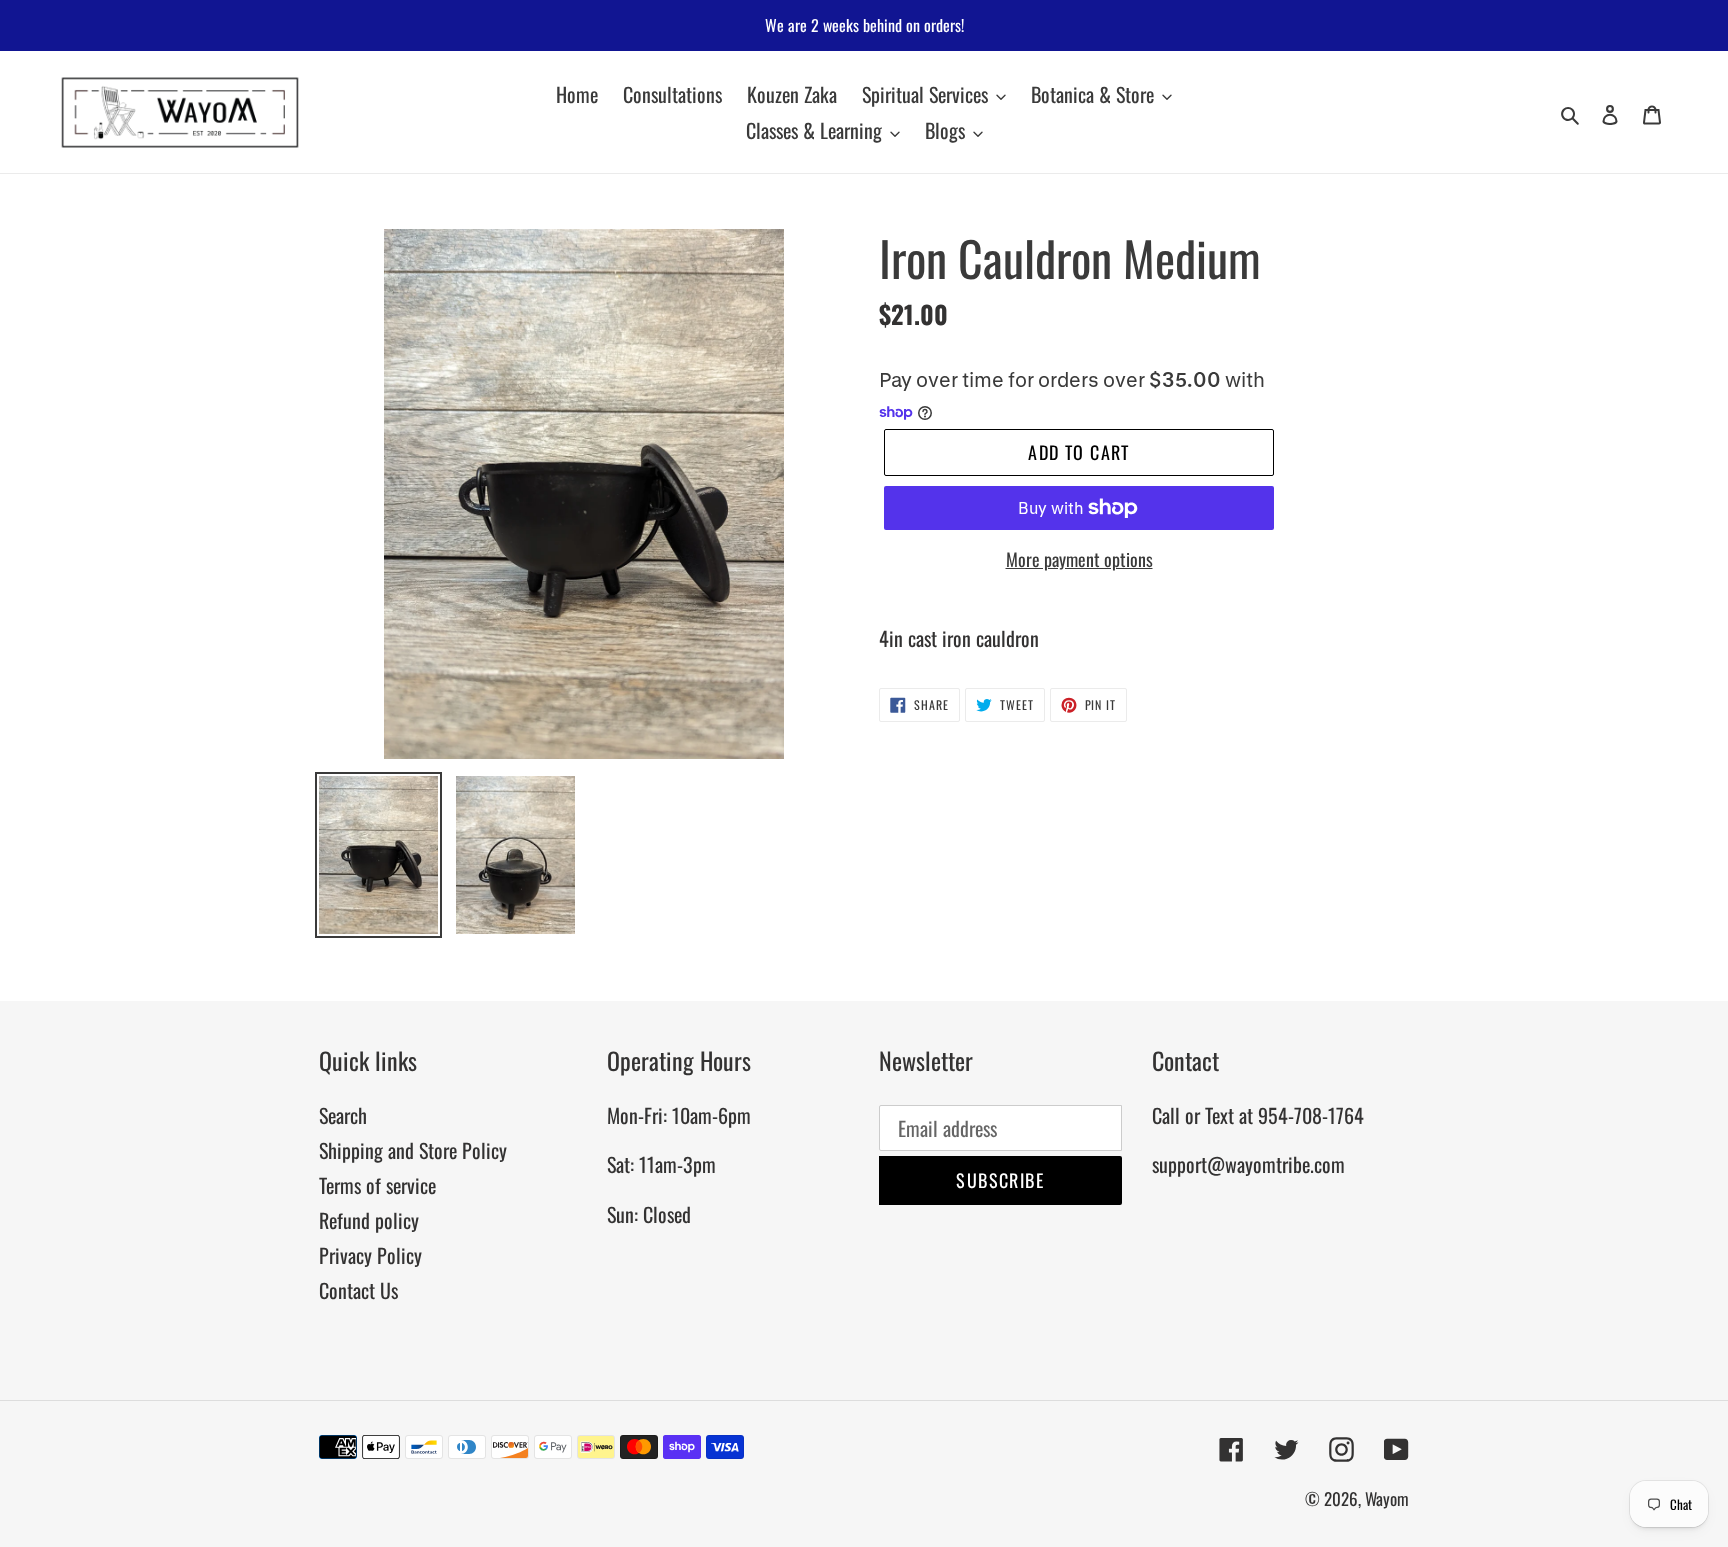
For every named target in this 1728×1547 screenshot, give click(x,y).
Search (343, 1115)
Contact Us (358, 1290)
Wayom (1387, 1498)
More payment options (1079, 559)
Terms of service (377, 1185)
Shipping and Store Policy (413, 1150)
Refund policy (369, 1220)
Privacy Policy (370, 1255)
